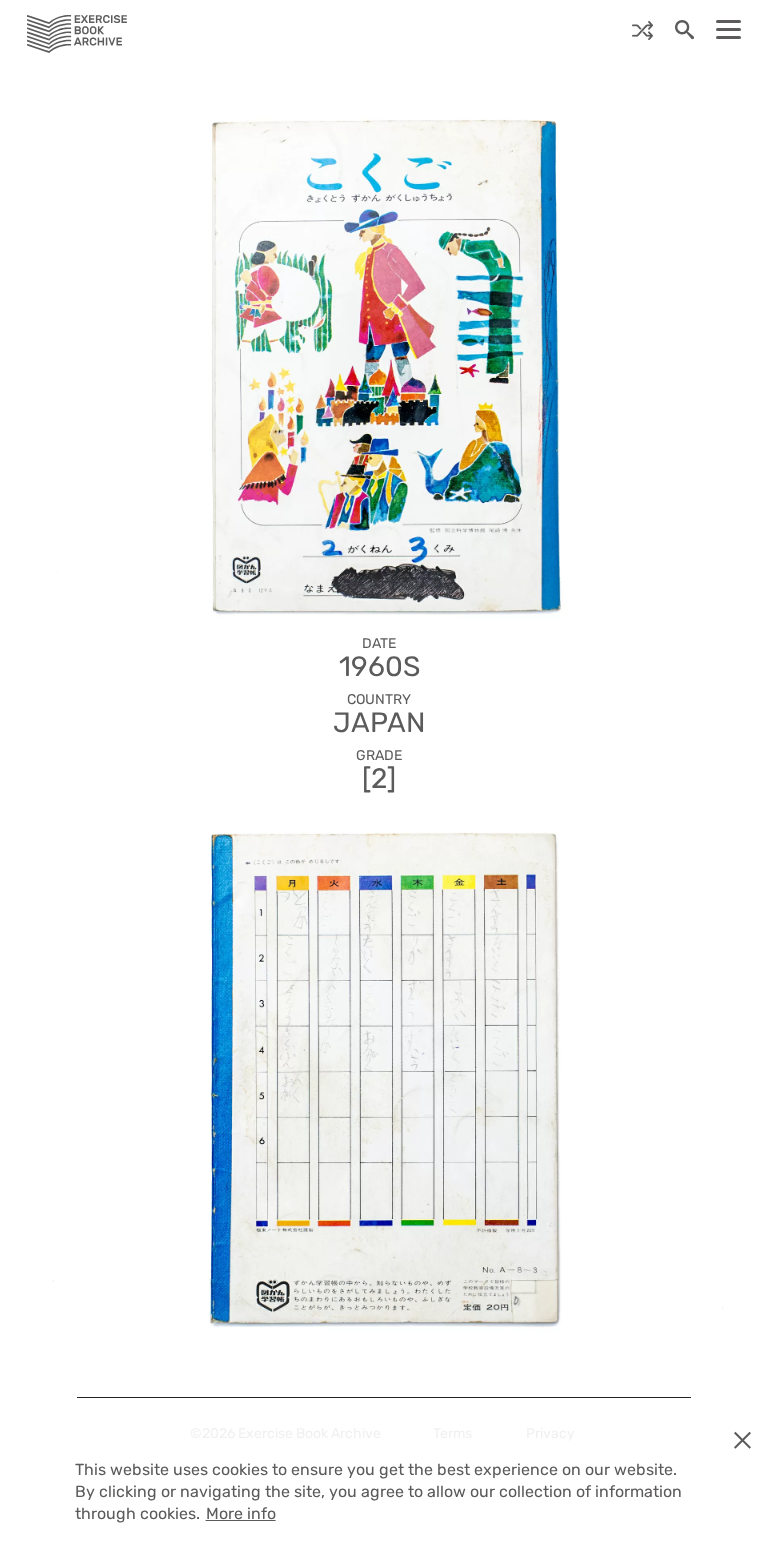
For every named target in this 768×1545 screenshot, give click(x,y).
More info (241, 1513)
